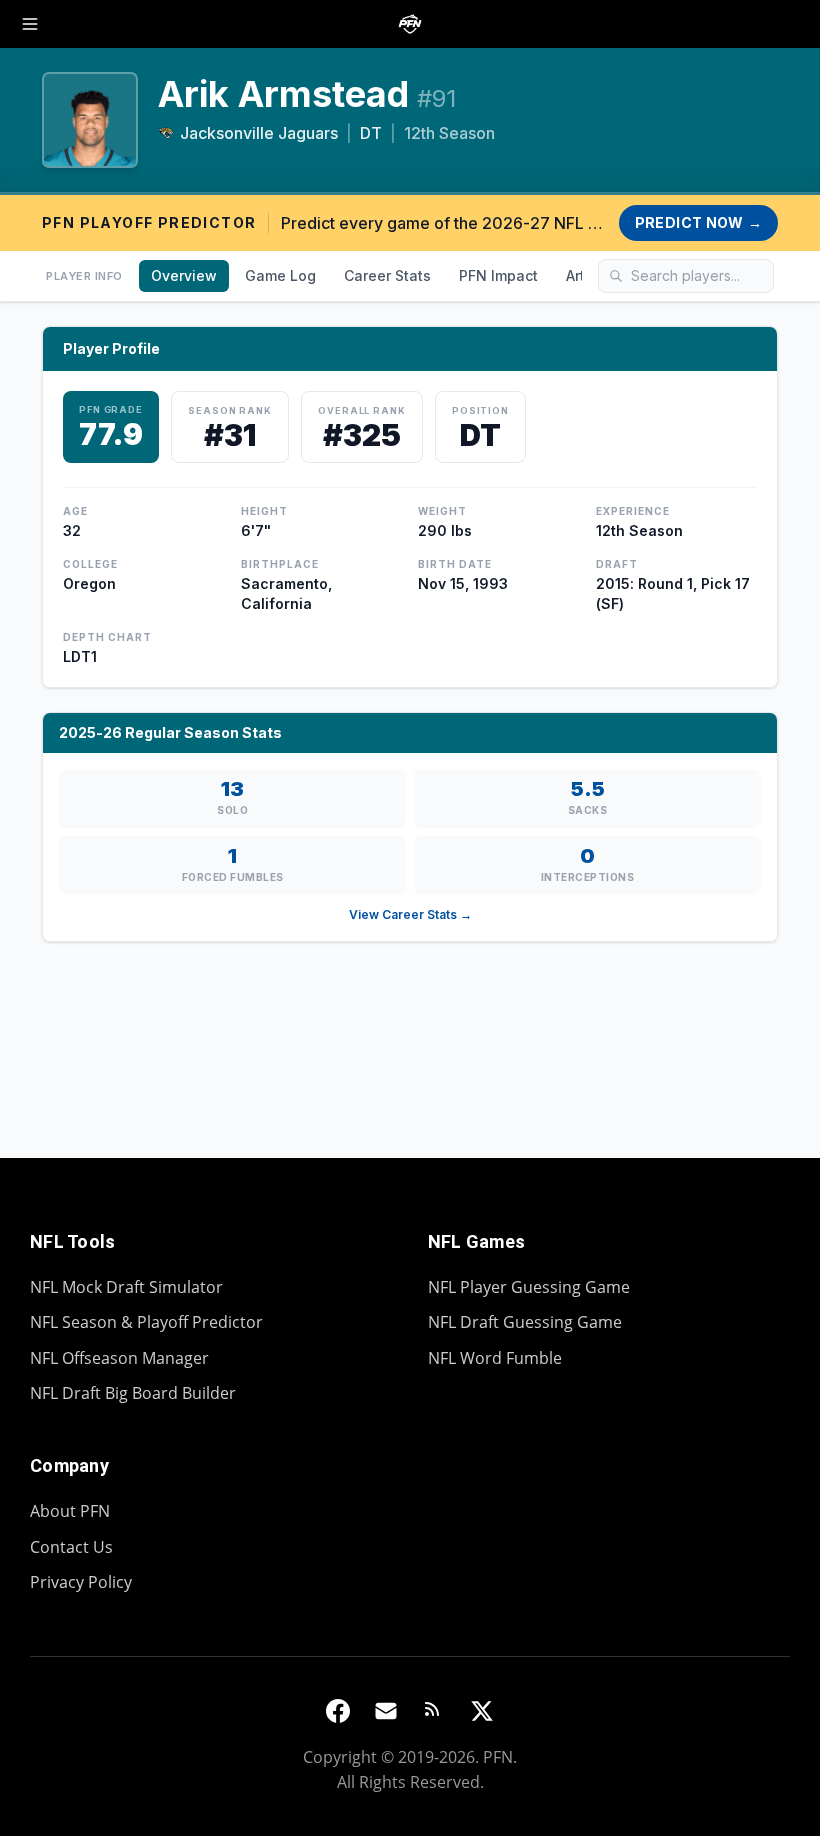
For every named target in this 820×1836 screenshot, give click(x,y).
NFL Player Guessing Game (529, 1287)
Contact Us (71, 1547)
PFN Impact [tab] (498, 275)
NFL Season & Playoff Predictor (146, 1322)
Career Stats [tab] (387, 275)
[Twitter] (482, 1711)
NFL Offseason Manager (119, 1358)
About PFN (70, 1511)
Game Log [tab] (280, 275)
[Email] (386, 1711)
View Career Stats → (410, 914)
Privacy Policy (81, 1582)
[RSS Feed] (434, 1711)
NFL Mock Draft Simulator (126, 1287)
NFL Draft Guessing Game (525, 1322)
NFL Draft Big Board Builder (133, 1393)
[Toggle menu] (30, 24)
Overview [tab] (184, 275)
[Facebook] (338, 1711)
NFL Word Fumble (495, 1358)
